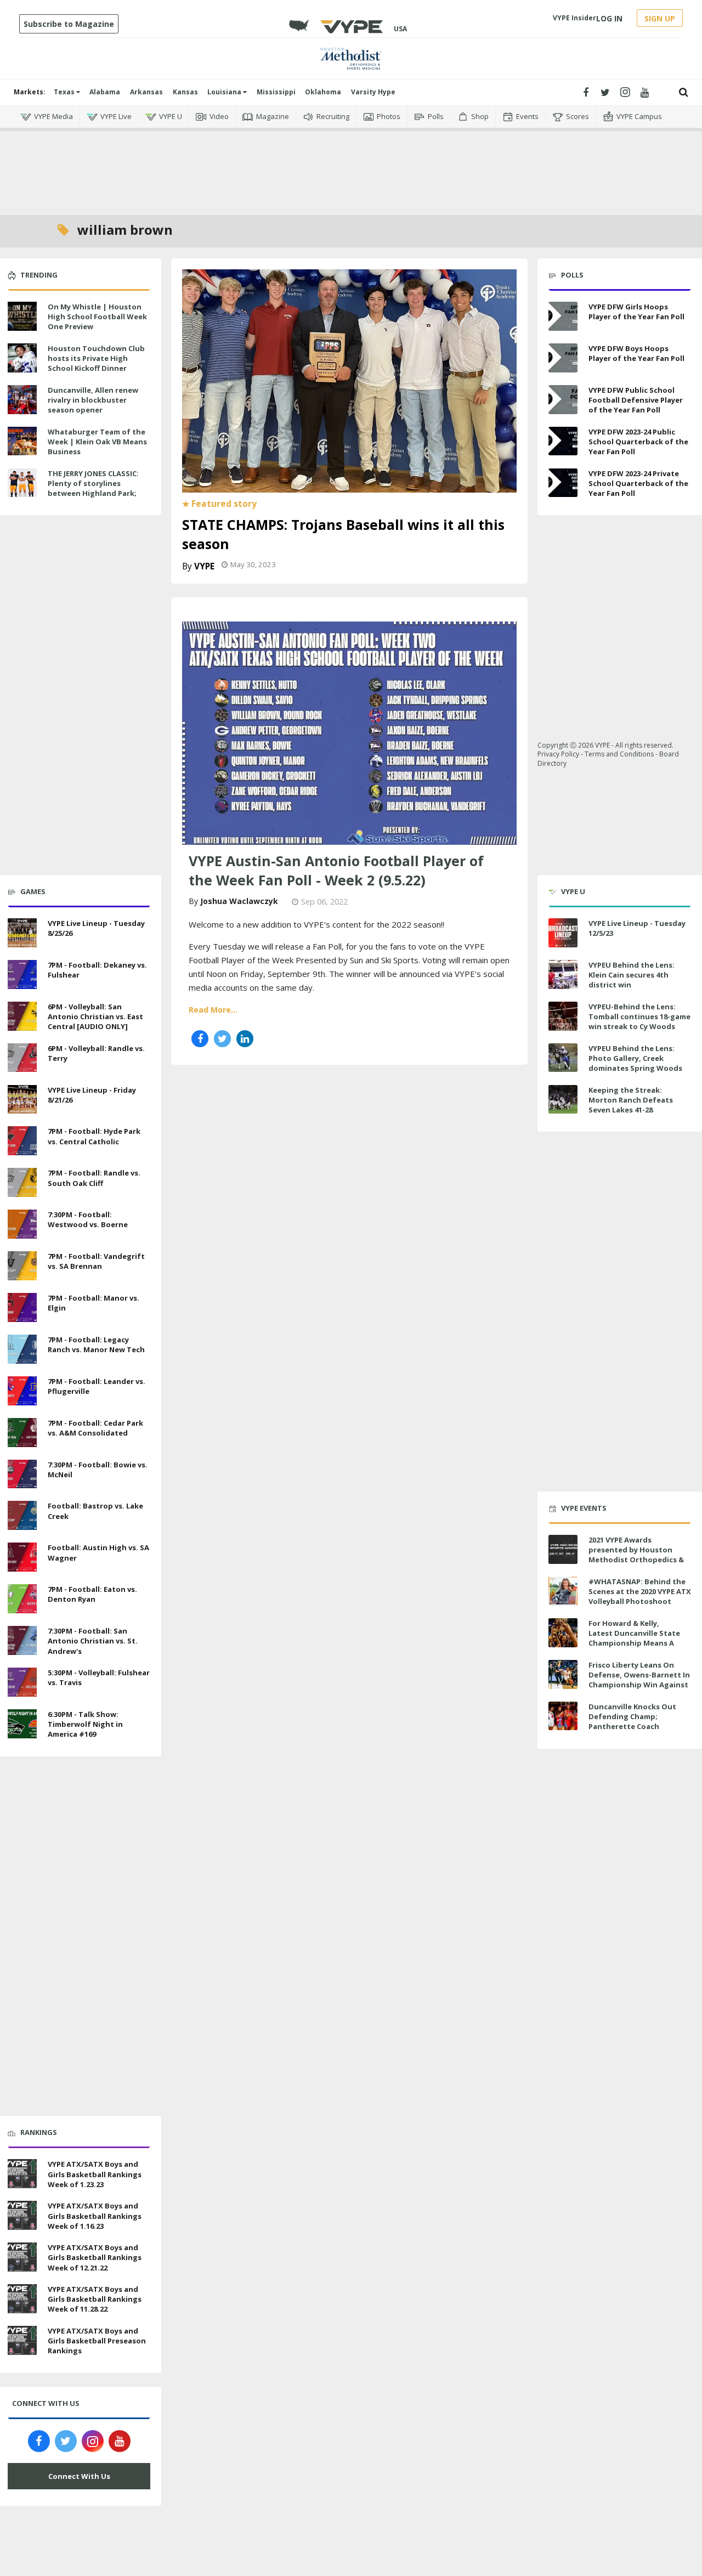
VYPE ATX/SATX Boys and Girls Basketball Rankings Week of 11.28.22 (95, 2299)
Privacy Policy (558, 754)
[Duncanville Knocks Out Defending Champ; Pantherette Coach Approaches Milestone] (563, 1716)
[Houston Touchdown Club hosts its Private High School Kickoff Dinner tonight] (22, 357)
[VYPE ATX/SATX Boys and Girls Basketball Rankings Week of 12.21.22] (22, 2256)
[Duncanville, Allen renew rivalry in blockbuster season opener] (22, 398)
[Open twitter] (605, 92)
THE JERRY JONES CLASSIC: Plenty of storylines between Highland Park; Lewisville (93, 488)
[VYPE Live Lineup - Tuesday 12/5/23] (563, 933)
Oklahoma (323, 92)
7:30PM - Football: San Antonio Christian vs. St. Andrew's (93, 1641)
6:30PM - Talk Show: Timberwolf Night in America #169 (85, 1724)
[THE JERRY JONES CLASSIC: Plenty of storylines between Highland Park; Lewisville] (22, 482)
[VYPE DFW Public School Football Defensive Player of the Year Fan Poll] (563, 400)
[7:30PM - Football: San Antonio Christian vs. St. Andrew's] (22, 1639)
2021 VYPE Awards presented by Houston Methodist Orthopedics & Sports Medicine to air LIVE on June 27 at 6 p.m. (638, 1560)
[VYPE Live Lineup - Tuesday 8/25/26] (22, 931)
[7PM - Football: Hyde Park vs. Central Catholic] (22, 1140)
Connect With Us (79, 2476)
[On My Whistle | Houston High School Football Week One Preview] (22, 315)
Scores (578, 116)
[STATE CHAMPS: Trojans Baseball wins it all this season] (349, 380)
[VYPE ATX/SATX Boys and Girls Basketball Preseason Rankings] (22, 2339)
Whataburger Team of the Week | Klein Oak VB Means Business (97, 442)
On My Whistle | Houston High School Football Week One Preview (97, 317)
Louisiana (225, 92)
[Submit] (684, 92)
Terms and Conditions (619, 754)
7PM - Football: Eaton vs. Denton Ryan (92, 1594)
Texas (65, 92)
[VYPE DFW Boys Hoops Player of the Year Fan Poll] (563, 358)
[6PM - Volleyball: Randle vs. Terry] (22, 1057)
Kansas (185, 92)
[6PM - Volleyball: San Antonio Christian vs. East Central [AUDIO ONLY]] (22, 1015)
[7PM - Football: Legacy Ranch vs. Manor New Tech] (22, 1348)
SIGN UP (660, 18)
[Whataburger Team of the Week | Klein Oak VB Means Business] (22, 440)
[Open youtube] (645, 92)
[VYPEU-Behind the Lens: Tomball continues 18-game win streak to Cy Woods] (563, 1016)
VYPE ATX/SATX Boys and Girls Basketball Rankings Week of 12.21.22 (95, 2257)
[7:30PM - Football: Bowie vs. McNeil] (22, 1473)
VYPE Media (53, 116)
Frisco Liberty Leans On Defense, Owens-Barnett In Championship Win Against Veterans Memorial (639, 1680)
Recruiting (333, 116)
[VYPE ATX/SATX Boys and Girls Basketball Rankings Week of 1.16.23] (22, 2214)
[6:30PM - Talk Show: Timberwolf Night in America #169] (22, 1722)
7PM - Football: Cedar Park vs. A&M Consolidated (95, 1428)
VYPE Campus (639, 116)
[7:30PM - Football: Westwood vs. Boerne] (22, 1223)
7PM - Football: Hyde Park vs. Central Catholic (94, 1136)
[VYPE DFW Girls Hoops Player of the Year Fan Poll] (563, 316)
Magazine (273, 116)
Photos (389, 116)
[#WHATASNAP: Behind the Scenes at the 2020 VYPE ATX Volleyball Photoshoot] (563, 1591)
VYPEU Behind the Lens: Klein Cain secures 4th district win (632, 975)
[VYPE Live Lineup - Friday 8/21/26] (22, 1098)
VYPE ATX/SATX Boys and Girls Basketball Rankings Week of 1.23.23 (95, 2174)
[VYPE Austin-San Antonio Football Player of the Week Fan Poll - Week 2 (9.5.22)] (349, 732)
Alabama (105, 92)
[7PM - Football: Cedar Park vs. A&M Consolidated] (22, 1431)
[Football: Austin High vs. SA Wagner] (22, 1556)
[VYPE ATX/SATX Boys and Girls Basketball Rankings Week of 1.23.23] (22, 2173)
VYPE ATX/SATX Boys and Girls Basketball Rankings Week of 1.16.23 (95, 2216)
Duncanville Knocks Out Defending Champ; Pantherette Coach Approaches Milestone (632, 1722)
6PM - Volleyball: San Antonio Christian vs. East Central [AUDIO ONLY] (95, 1016)
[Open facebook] (585, 92)
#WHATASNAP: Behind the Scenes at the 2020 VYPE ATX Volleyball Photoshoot (640, 1591)
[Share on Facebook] (200, 1039)
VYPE (204, 566)
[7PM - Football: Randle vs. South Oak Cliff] (22, 1181)
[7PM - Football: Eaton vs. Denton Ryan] (22, 1597)
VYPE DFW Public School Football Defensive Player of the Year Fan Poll (636, 400)
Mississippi (276, 92)
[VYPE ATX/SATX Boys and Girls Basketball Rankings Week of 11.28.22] (22, 2297)
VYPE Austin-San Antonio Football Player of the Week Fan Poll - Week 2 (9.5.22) (336, 870)
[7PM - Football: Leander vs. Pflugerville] (22, 1389)
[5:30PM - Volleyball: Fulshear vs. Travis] (22, 1681)
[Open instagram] (625, 92)
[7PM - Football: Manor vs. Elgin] (22, 1306)
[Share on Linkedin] (245, 1039)
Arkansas (146, 92)
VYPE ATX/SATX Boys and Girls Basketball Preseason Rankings (97, 2341)
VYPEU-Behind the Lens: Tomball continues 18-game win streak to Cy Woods (639, 1016)
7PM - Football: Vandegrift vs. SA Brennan (96, 1261)
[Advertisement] (351, 165)
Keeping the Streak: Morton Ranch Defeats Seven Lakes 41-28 (631, 1100)
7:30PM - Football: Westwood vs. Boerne (88, 1219)
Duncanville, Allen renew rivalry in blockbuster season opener (93, 400)
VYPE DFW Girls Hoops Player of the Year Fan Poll (636, 312)
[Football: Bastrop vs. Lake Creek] (22, 1515)
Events (527, 116)
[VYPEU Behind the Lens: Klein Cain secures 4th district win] (563, 975)
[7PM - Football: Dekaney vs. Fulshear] (22, 973)
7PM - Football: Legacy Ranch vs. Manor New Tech (96, 1345)
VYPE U (171, 116)
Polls (436, 116)
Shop (480, 116)
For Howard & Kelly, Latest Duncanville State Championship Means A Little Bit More (634, 1638)
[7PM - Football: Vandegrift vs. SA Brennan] (22, 1264)
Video (219, 116)
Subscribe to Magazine (69, 24)
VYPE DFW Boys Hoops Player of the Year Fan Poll (636, 353)
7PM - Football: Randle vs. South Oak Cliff (94, 1178)
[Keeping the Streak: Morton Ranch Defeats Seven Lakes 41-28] (563, 1100)
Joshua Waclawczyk (239, 901)
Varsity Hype (373, 92)
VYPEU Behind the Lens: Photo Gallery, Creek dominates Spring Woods (635, 1058)
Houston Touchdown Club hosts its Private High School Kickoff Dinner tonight (96, 363)
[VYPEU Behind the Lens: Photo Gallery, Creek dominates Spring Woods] (563, 1058)
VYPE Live (116, 116)
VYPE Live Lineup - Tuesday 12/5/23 (637, 928)
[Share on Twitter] (222, 1039)
